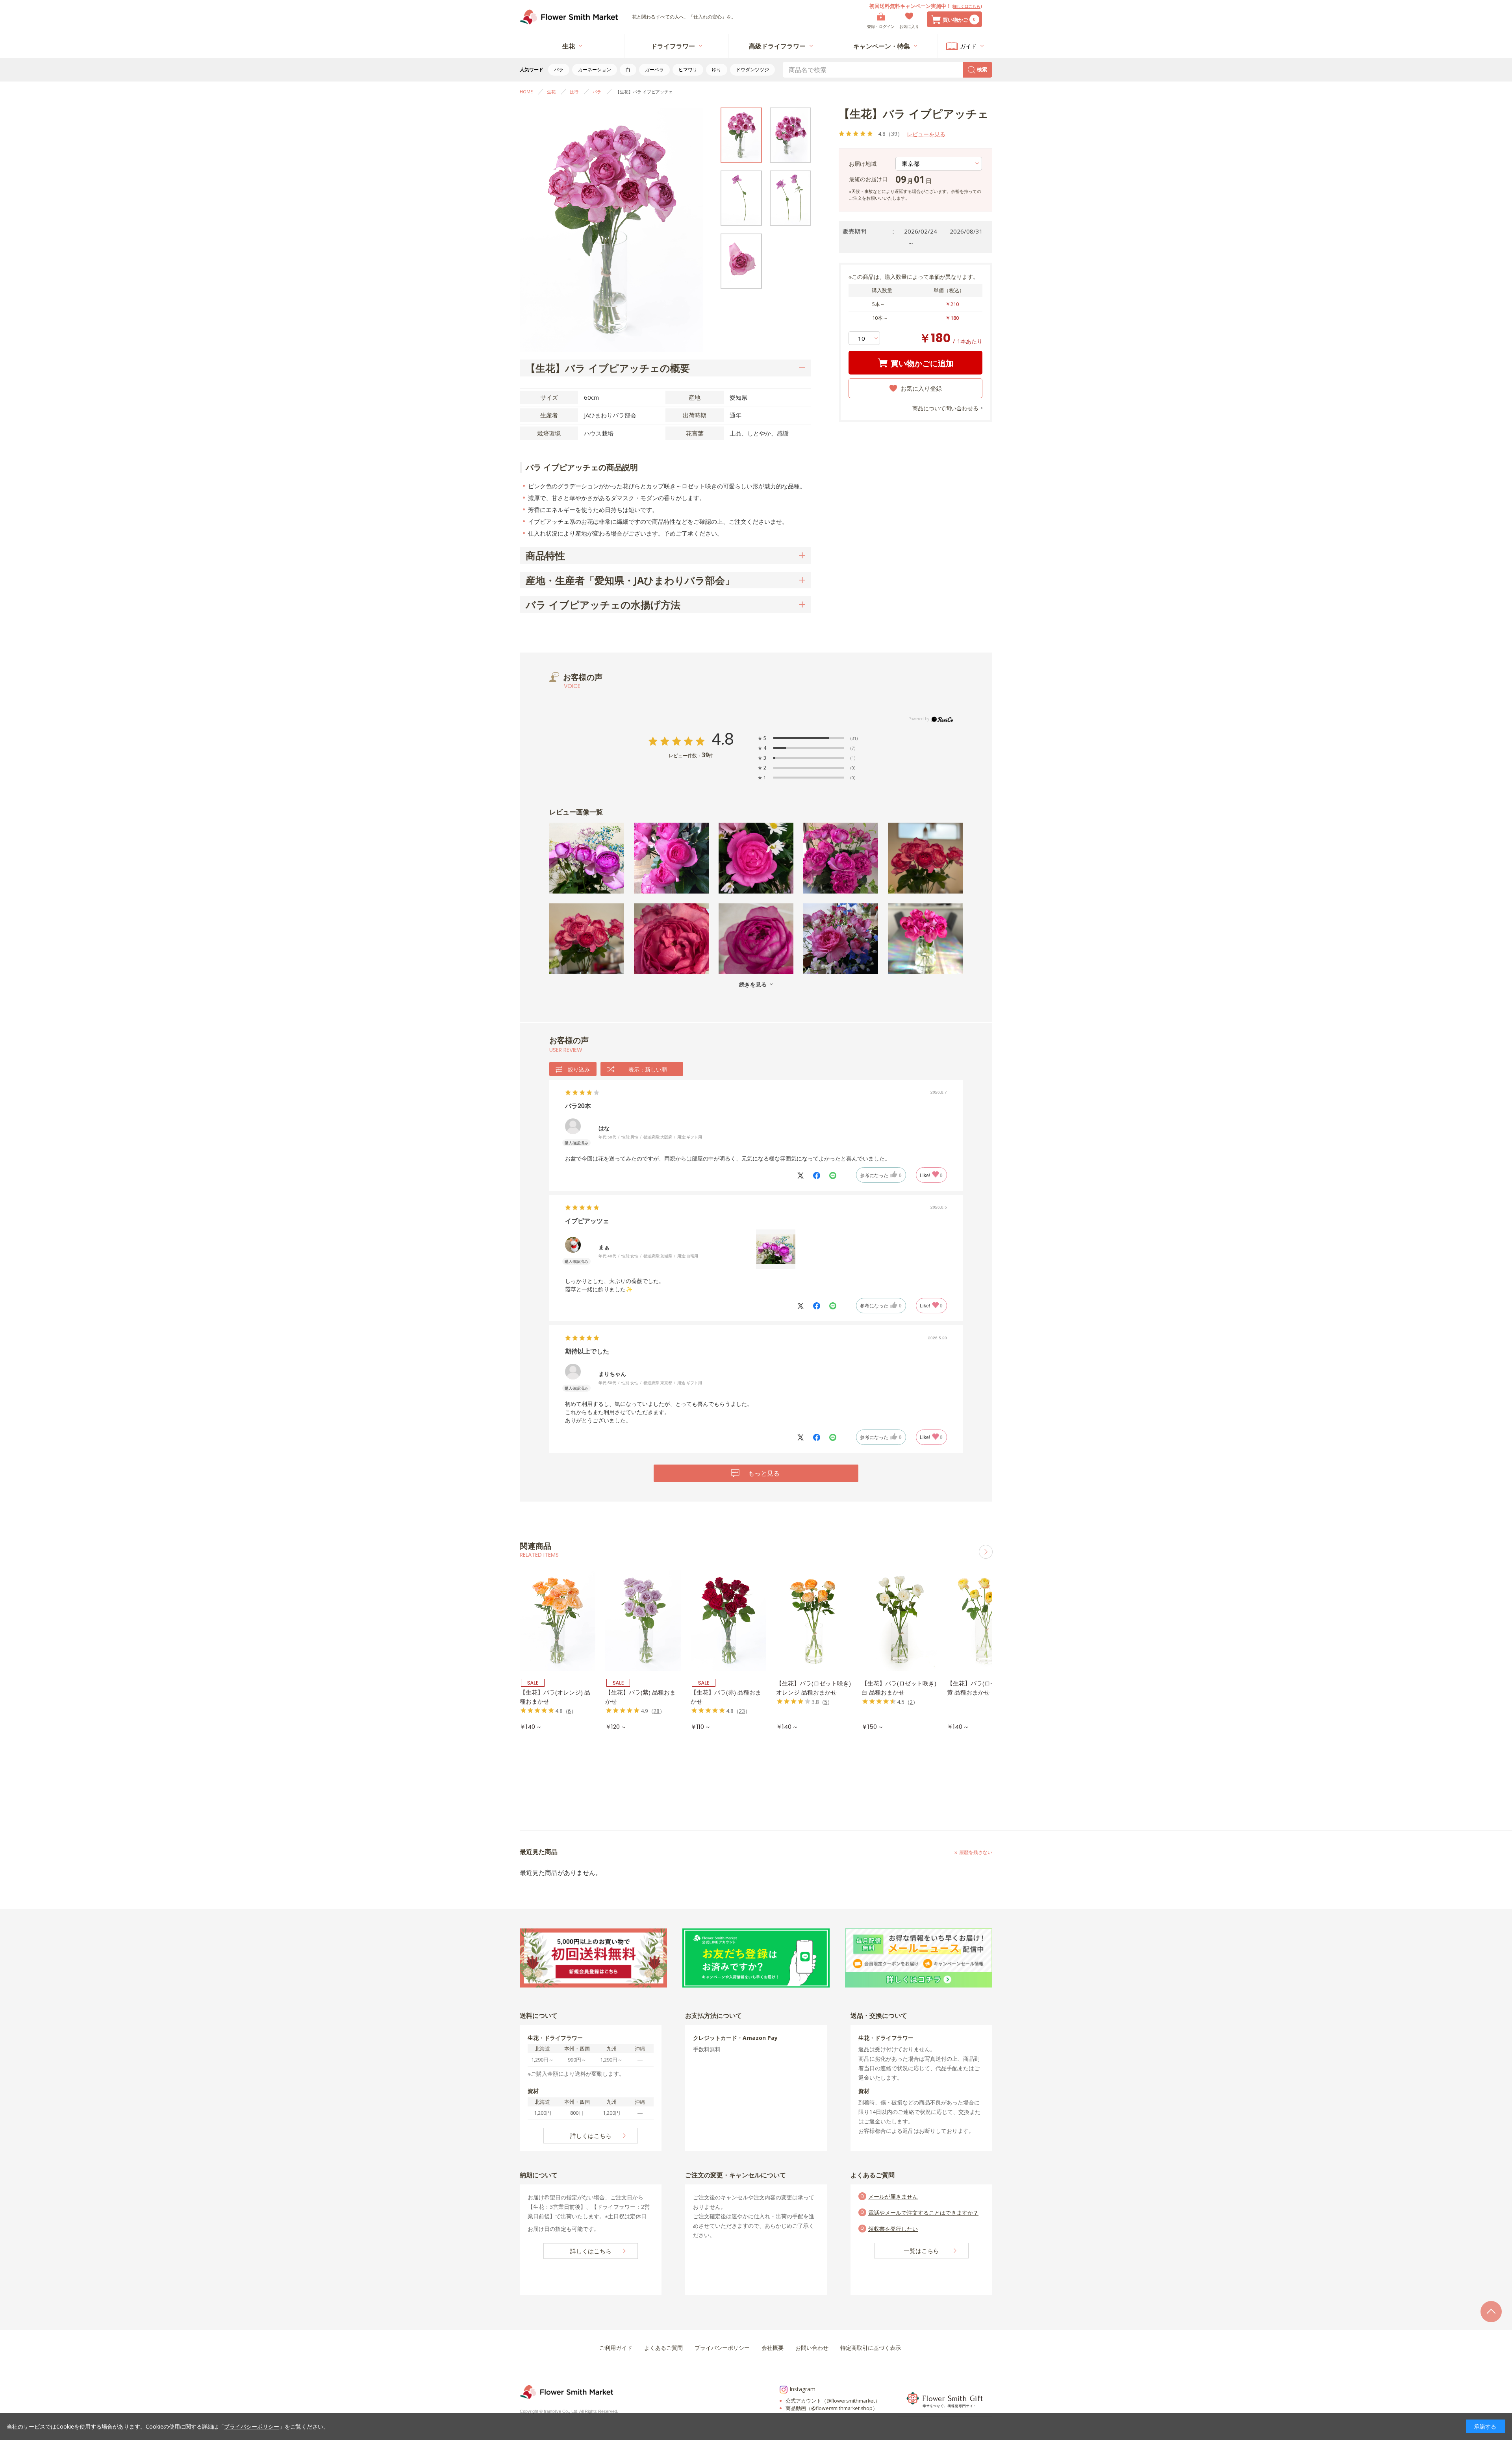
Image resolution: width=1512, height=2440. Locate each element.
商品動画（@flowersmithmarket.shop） (832, 2408)
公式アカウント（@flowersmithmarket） (833, 2401)
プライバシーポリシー (252, 2426)
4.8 (723, 739)
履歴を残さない (976, 1852)
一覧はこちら (921, 2251)
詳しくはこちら (967, 6)
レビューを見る (926, 134)
